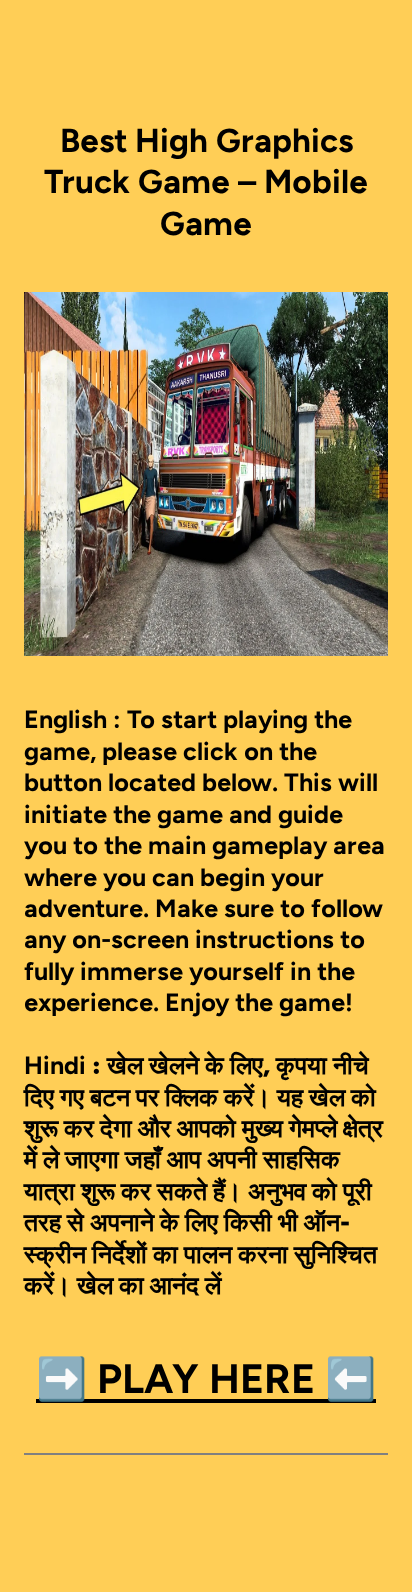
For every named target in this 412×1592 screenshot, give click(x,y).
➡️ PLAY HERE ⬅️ (206, 1378)
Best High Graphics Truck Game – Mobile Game (206, 182)
